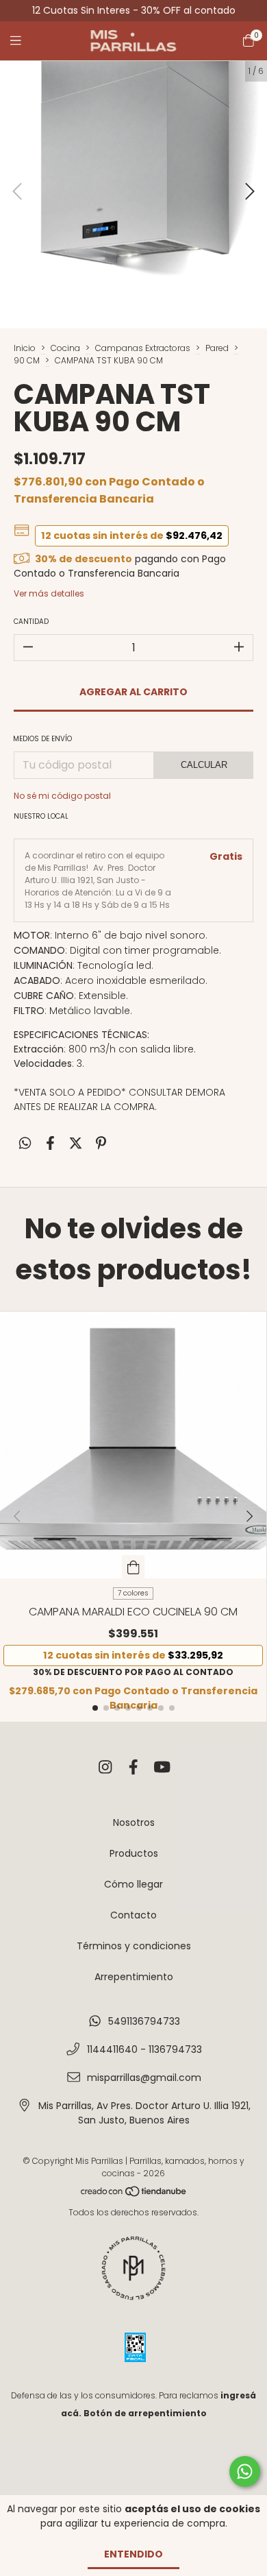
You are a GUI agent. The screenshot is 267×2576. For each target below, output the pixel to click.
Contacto (133, 1915)
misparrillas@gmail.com (144, 2078)
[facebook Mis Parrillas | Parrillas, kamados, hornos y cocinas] (133, 1767)
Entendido (133, 2554)
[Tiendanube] (134, 2194)
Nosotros (134, 1822)
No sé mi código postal (62, 796)
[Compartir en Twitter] (76, 1144)
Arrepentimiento (134, 1977)
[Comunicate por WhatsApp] (245, 2471)
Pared (217, 348)
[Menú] (24, 41)
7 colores (133, 1593)
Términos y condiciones (134, 1946)
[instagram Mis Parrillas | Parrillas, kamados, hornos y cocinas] (105, 1767)
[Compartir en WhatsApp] (25, 1144)
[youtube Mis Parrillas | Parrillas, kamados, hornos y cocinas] (162, 1767)
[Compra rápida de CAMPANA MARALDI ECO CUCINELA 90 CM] (133, 1567)
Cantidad (31, 622)
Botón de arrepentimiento (145, 2413)
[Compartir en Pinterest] (101, 1144)
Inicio (25, 348)
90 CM (27, 360)
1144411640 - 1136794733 (144, 2049)
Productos (134, 1853)
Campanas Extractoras (143, 348)
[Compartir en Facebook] (50, 1144)
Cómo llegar (133, 1884)
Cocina (65, 348)
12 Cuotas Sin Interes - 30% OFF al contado (134, 10)
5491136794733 (144, 2021)
